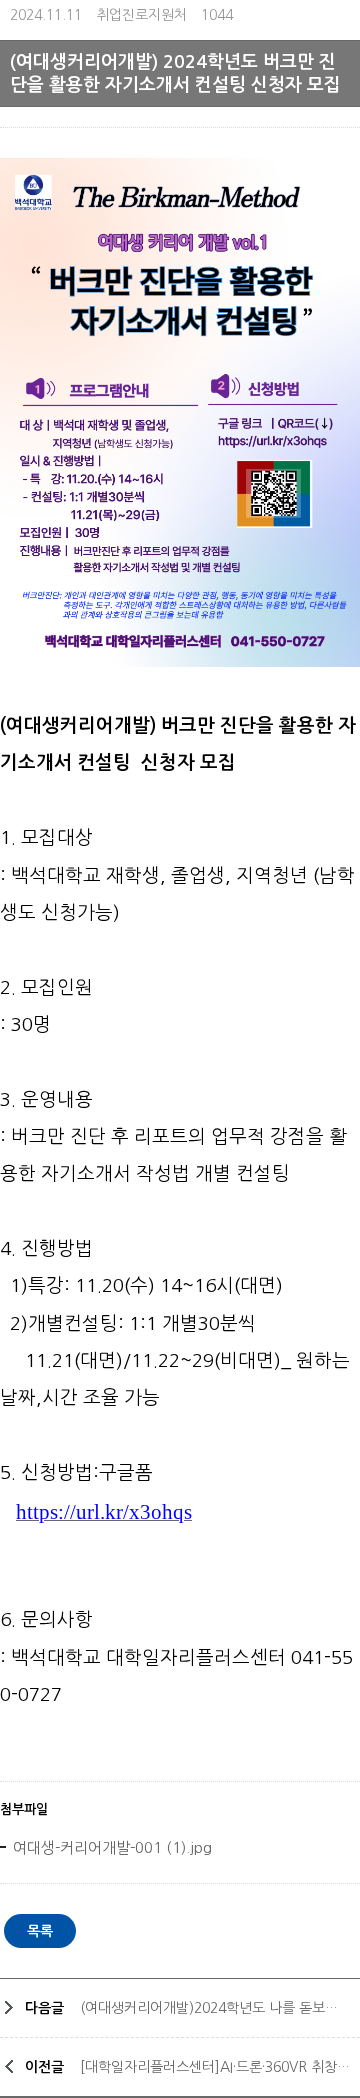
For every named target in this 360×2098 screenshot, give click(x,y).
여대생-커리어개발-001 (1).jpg (110, 1847)
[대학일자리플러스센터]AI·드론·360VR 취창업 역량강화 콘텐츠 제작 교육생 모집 (215, 2067)
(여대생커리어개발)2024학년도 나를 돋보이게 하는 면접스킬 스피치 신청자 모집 (215, 2008)
